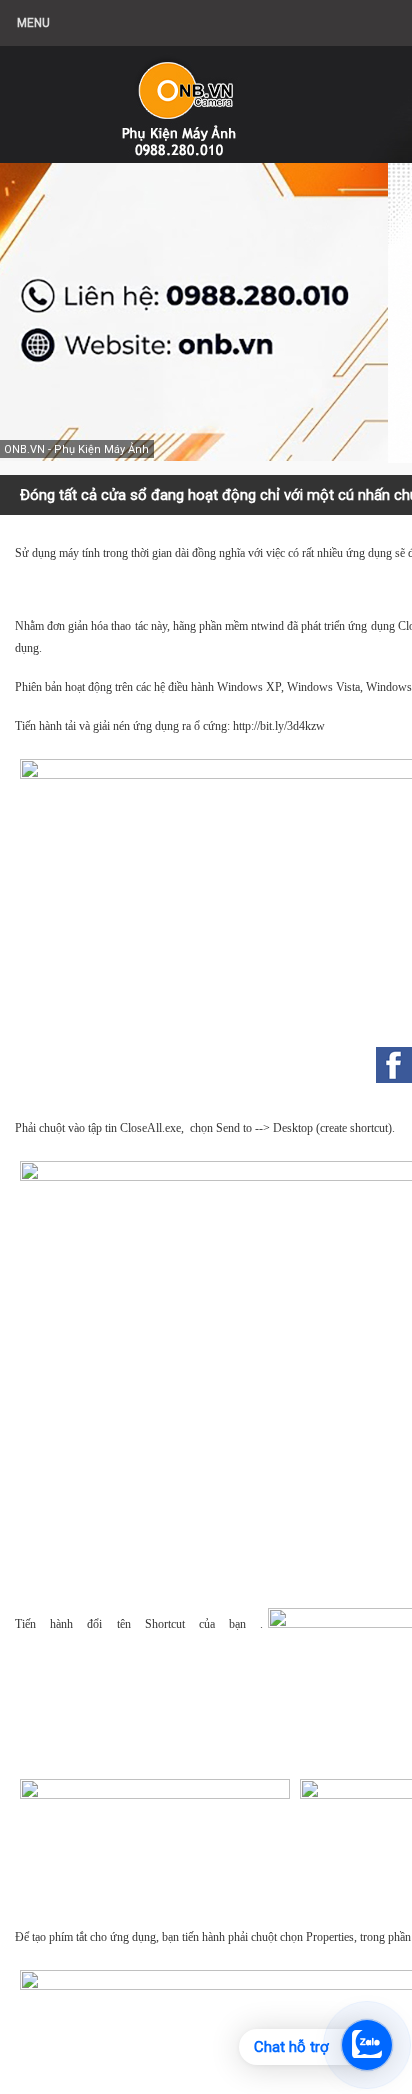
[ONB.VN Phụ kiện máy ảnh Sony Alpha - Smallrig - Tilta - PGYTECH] (200, 95)
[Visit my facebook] (394, 1065)
